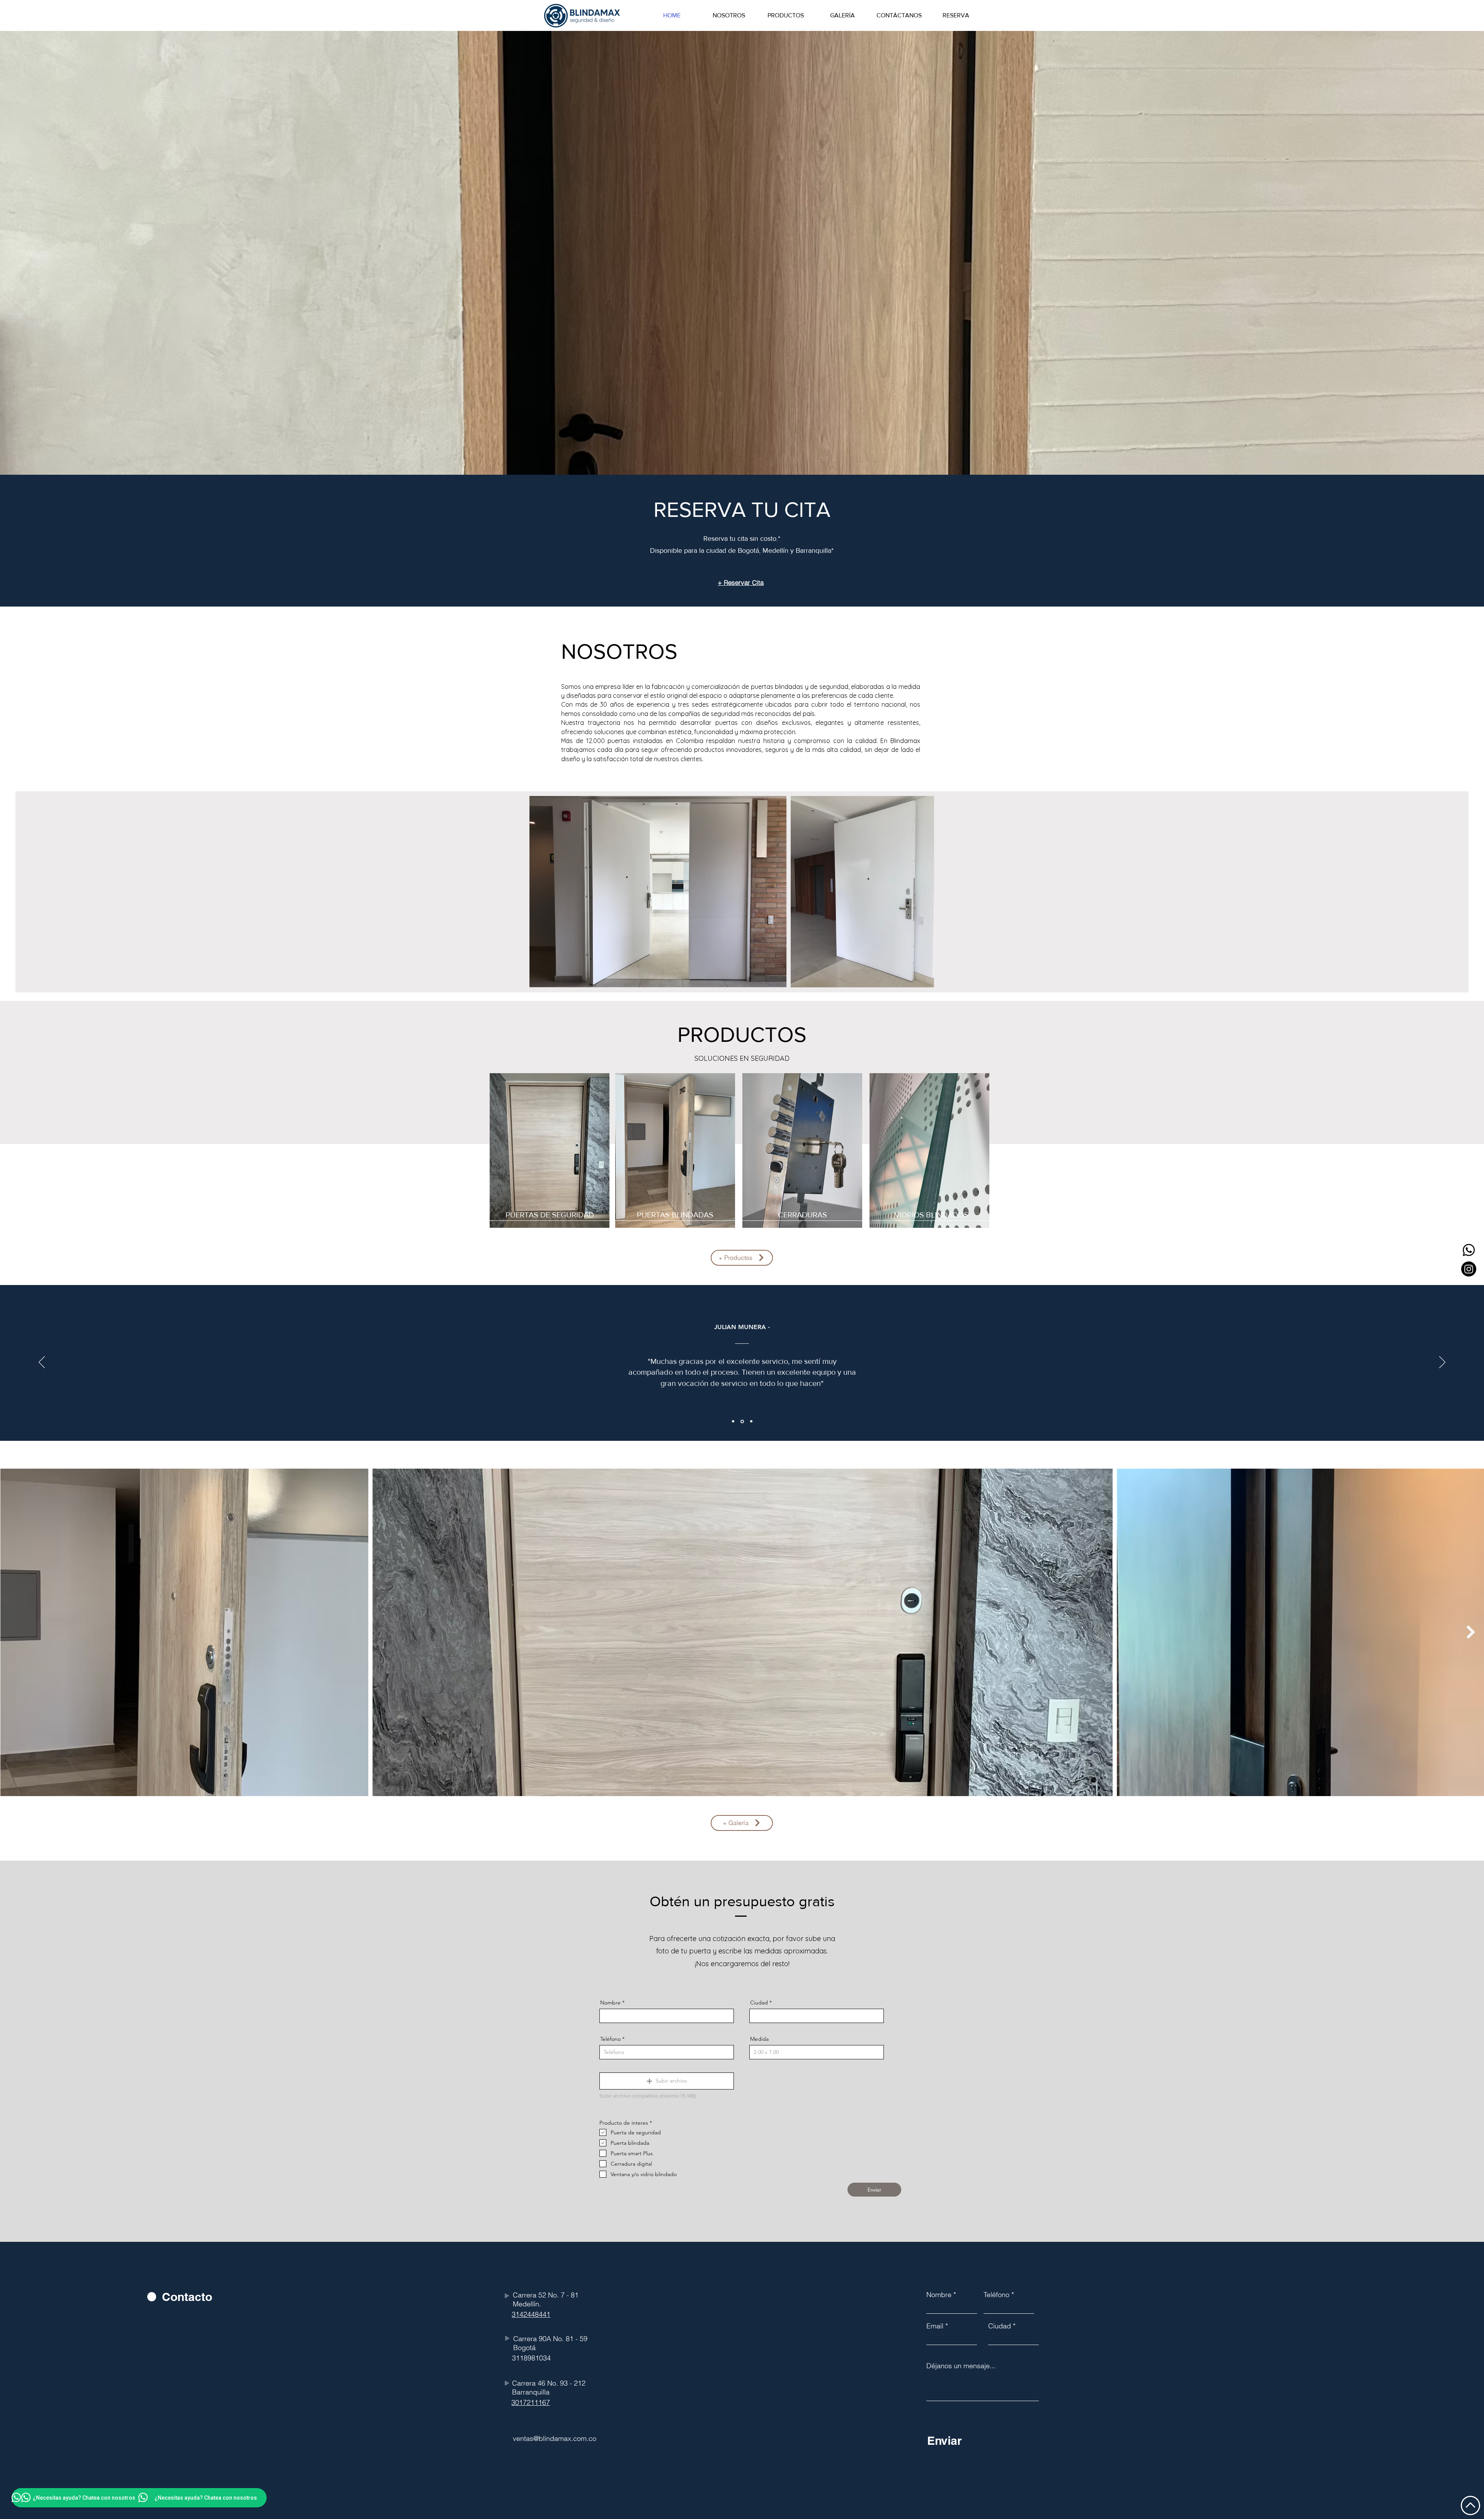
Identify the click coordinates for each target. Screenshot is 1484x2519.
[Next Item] (1471, 1632)
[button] (667, 2081)
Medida (759, 2039)
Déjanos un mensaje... (961, 2366)
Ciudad (759, 2003)
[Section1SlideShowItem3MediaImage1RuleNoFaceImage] (751, 1421)
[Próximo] (1442, 1363)
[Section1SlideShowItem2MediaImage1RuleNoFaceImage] (742, 1421)
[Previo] (42, 1363)
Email (935, 2326)
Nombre (610, 2003)
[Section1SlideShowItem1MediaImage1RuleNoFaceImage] (733, 1421)
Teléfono (610, 2039)
